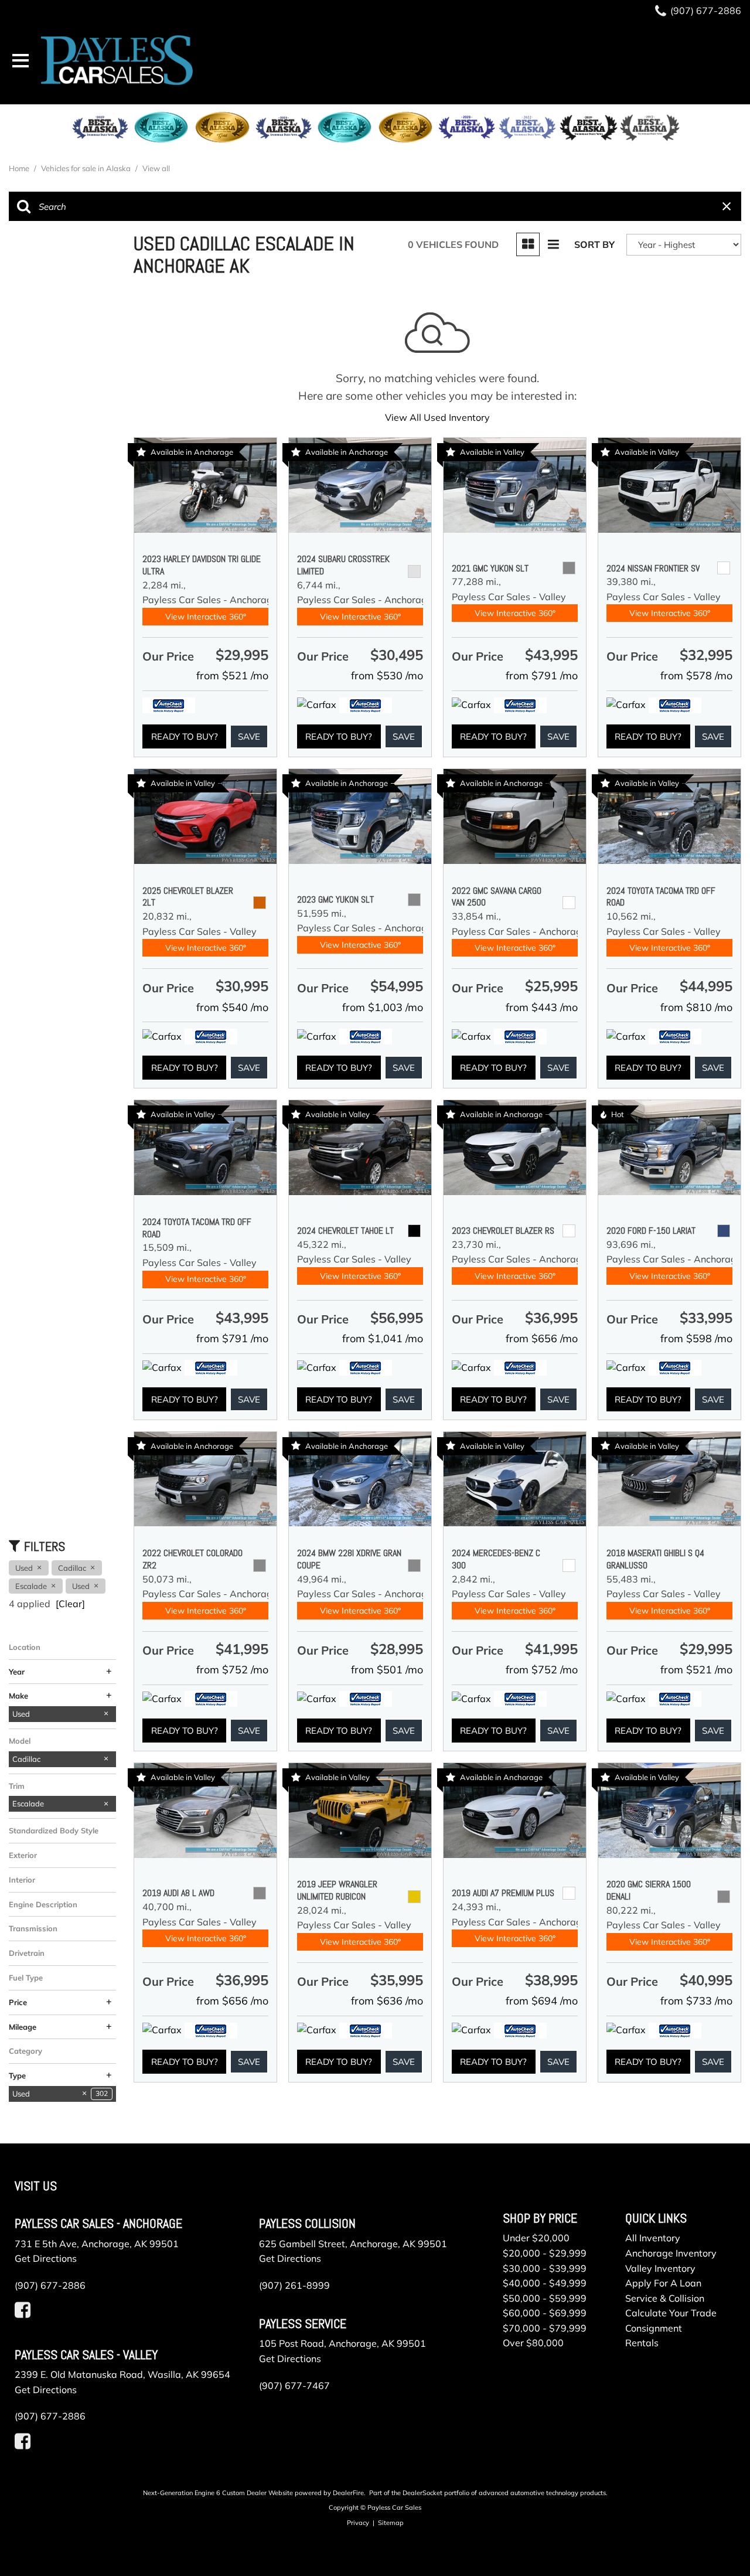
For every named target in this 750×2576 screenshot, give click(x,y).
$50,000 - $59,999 (545, 2298)
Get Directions (46, 2258)
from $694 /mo (542, 2001)
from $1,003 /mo (383, 1007)
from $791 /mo (542, 676)
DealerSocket (422, 2493)
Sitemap (391, 2523)
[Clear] (70, 1604)
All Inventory (653, 2238)
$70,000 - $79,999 (545, 2328)
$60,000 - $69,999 (545, 2313)
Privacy (358, 2523)
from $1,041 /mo (383, 1338)
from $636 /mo (387, 2001)
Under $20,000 (536, 2238)
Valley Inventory (660, 2268)
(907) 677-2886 (50, 2285)
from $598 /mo (696, 1338)
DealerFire (348, 2493)
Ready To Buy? (185, 736)
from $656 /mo (542, 1338)
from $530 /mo (387, 676)
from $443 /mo (542, 1007)
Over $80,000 (533, 2343)
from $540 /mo (232, 1007)
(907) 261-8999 (294, 2285)
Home (20, 168)
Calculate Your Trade (671, 2313)
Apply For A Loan (663, 2283)
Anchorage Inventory (671, 2253)
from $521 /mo (232, 676)
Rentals (642, 2343)
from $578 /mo (696, 676)
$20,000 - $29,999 (545, 2253)
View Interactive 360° (206, 617)
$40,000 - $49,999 (545, 2283)
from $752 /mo (232, 1670)
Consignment (654, 2328)
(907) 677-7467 (294, 2386)
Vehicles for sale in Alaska (87, 168)
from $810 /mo (696, 1007)
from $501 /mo (387, 1670)
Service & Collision (665, 2298)
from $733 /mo (696, 2001)
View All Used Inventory (437, 417)
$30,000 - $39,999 (545, 2268)
